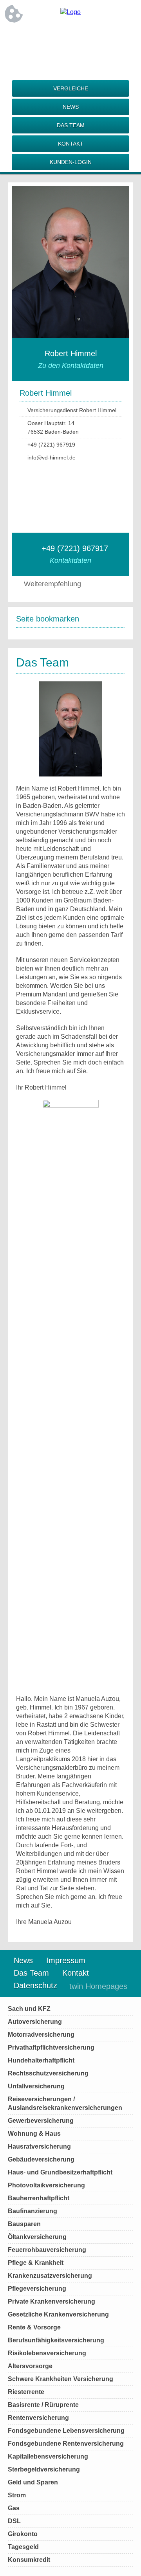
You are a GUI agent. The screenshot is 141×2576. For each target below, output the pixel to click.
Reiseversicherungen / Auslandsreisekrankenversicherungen (65, 2103)
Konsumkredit (29, 2560)
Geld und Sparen (33, 2482)
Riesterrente (26, 2392)
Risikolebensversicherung (47, 2353)
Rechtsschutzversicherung (48, 2073)
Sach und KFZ (29, 2009)
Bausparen (24, 2224)
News (71, 107)
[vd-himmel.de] (70, 12)
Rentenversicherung (38, 2418)
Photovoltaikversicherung (46, 2185)
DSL (14, 2521)
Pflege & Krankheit (36, 2263)
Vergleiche (71, 88)
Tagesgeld (23, 2547)
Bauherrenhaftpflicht (39, 2198)
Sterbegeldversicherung (44, 2469)
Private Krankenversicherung (52, 2301)
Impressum (66, 1960)
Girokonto (23, 2534)
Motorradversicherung (41, 2035)
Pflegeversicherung (37, 2289)
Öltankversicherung (37, 2237)
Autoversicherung (35, 2022)
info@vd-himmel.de (52, 458)
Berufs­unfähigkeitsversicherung (56, 2340)
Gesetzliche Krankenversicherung (58, 2314)
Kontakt (71, 144)
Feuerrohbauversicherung (47, 2250)
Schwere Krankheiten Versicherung (61, 2379)
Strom (17, 2495)
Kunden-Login (71, 162)
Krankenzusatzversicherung (50, 2276)
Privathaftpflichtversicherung (51, 2047)
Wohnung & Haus (34, 2134)
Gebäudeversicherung (41, 2159)
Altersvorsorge (30, 2366)
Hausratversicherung (39, 2146)
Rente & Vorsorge (34, 2327)
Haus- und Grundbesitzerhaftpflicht (60, 2172)
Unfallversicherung (36, 2086)
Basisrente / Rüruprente (43, 2405)
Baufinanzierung (33, 2211)
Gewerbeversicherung (41, 2121)
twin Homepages (98, 1986)
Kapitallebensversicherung (48, 2456)
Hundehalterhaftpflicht (41, 2060)
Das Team (71, 125)
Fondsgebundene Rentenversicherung (66, 2444)
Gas (14, 2508)
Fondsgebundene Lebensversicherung (66, 2431)
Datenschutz (35, 1985)
